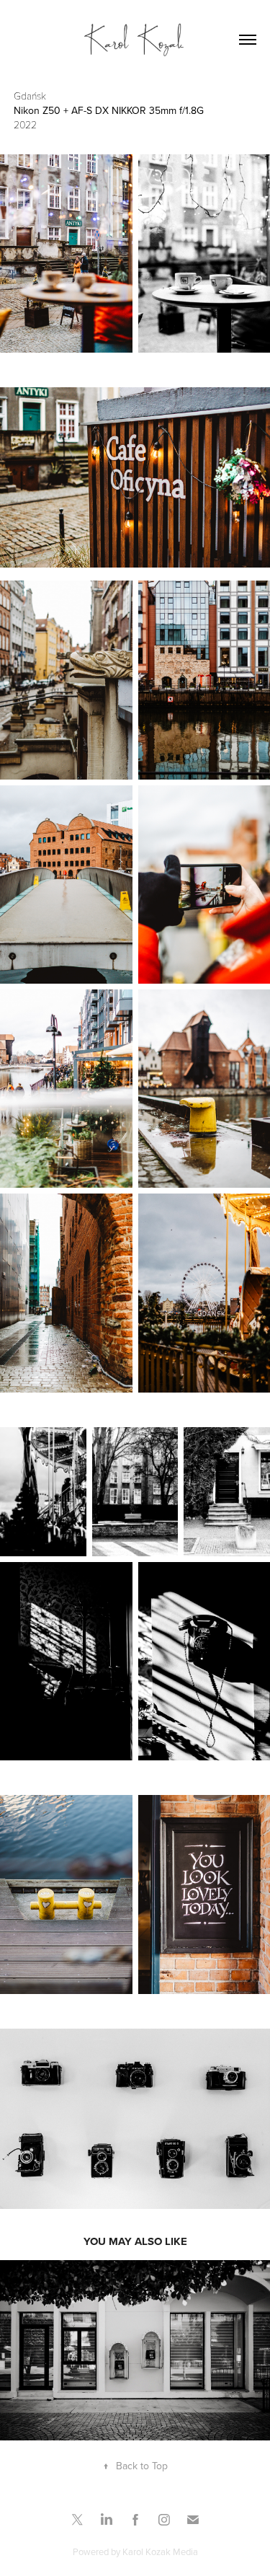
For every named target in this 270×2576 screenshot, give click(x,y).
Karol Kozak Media (160, 2551)
